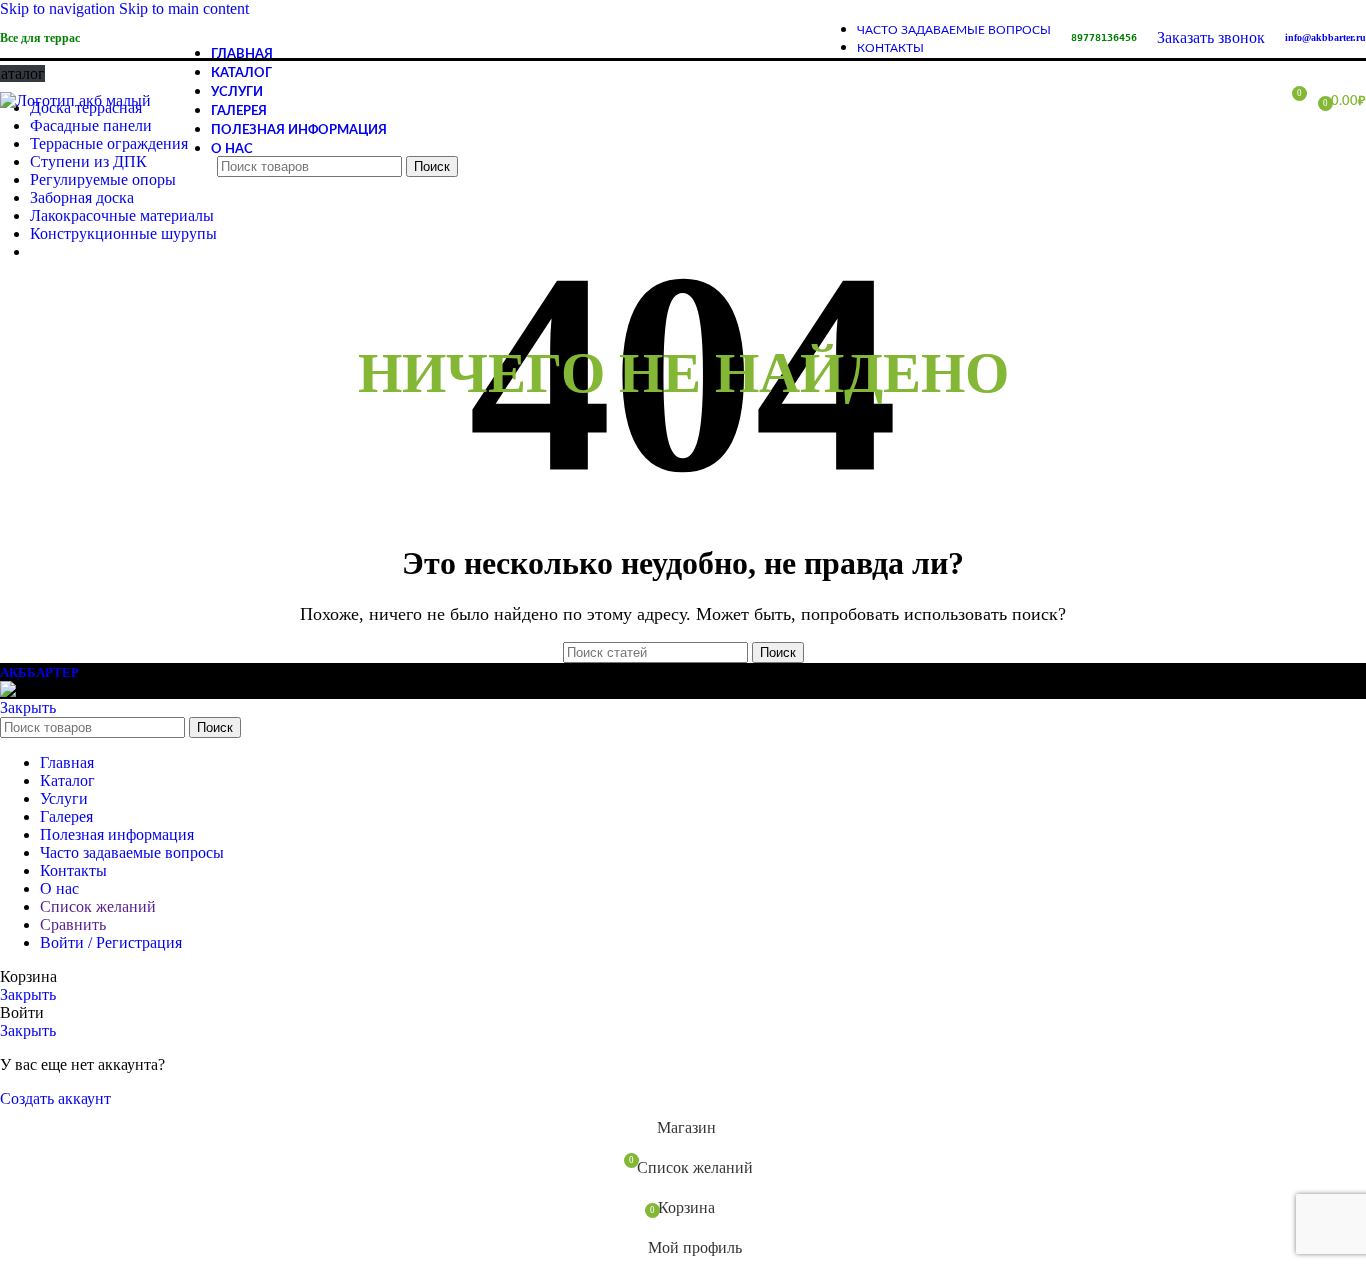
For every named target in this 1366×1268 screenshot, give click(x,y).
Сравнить (73, 924)
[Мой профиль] (1254, 101)
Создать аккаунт (55, 1098)
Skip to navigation (59, 8)
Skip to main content (184, 8)
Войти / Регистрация (111, 942)
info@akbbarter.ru (1325, 37)
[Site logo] (75, 100)
